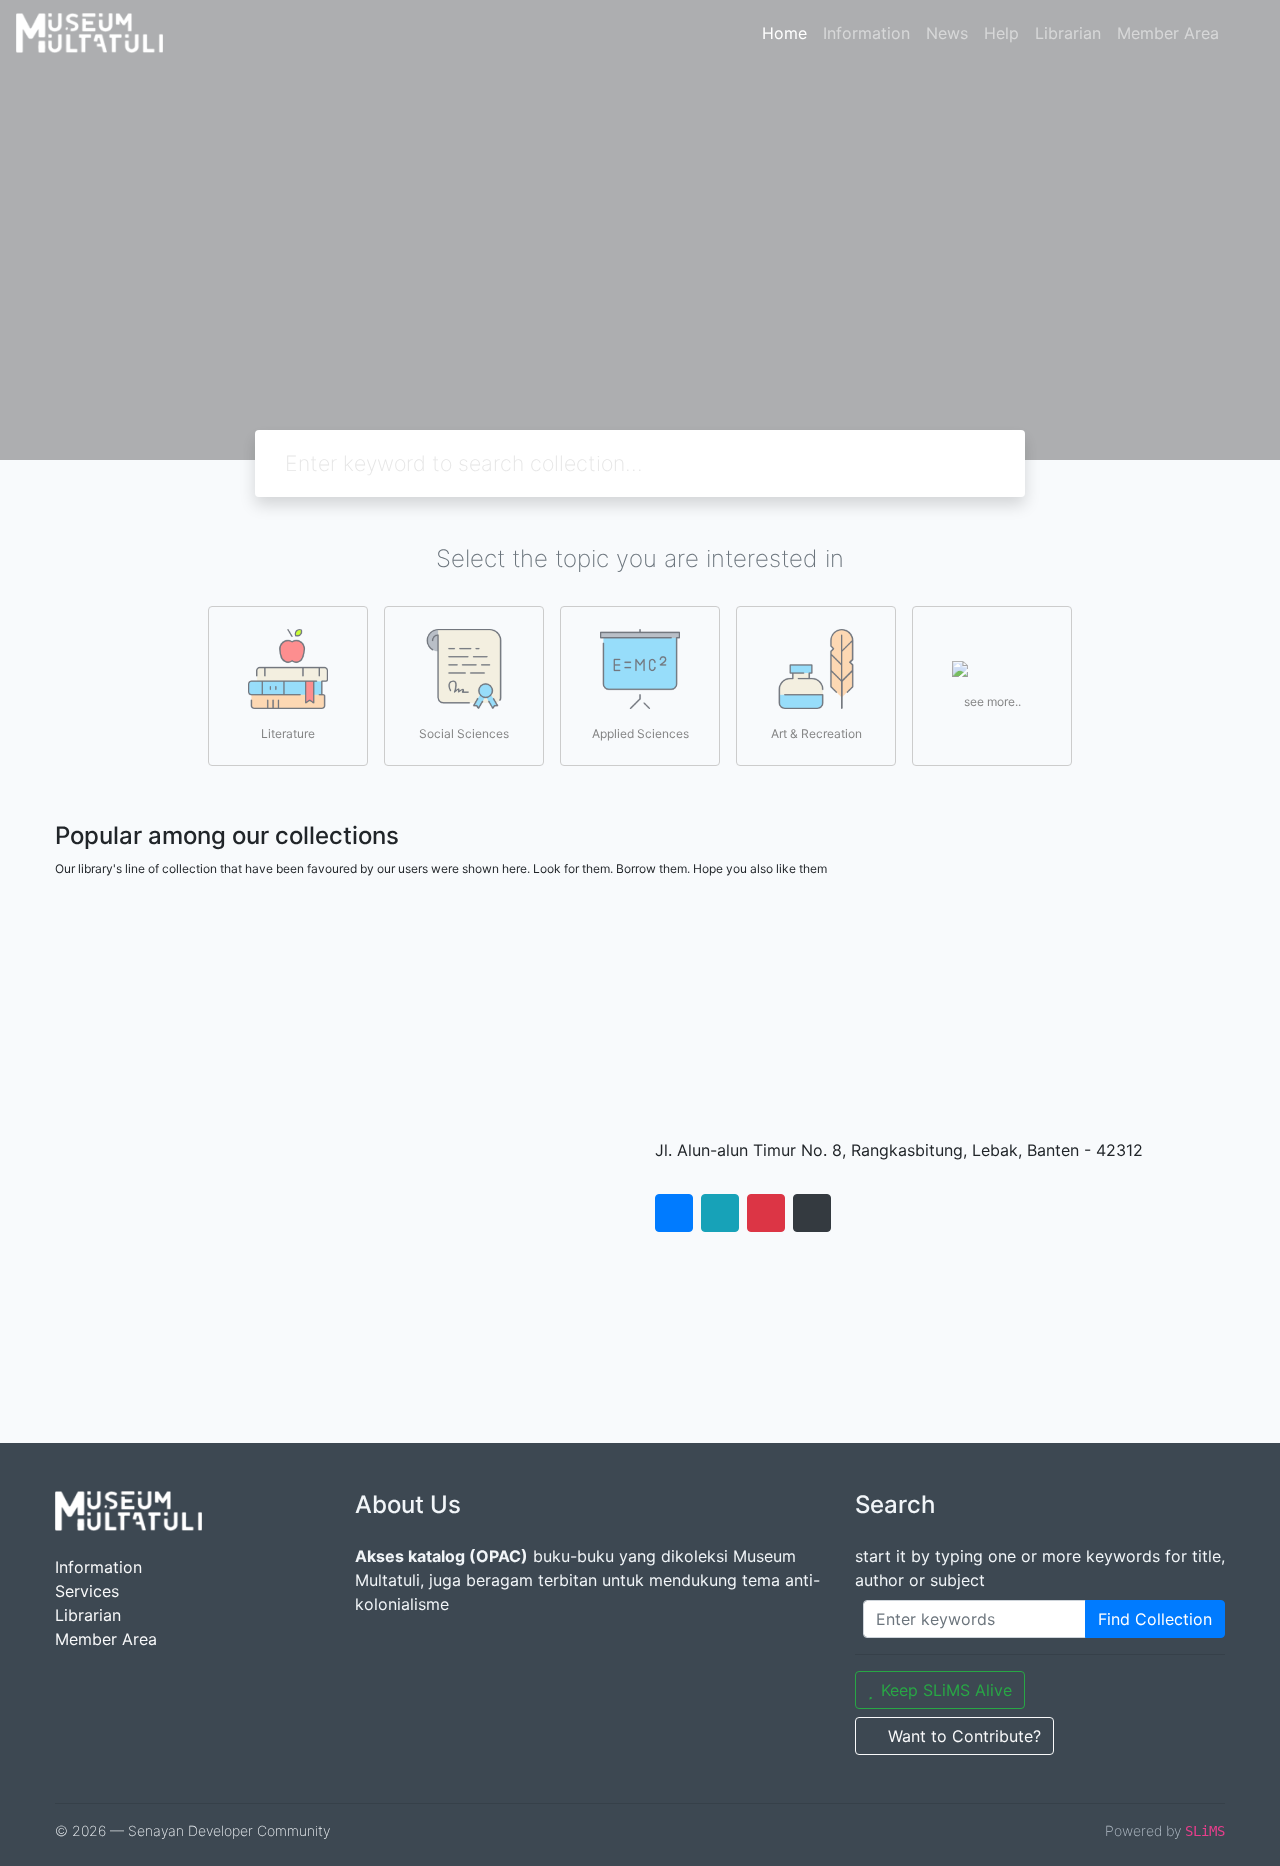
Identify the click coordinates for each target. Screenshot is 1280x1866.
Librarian (1068, 33)
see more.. (992, 701)
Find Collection (1155, 1619)
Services (87, 1591)
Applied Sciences (640, 733)
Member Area (1168, 33)
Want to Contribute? (964, 1736)
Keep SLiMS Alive (946, 1690)
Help (1001, 33)
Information (866, 33)
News (947, 33)
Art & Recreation (816, 733)
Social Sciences (464, 733)
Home (784, 33)
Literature (288, 733)
